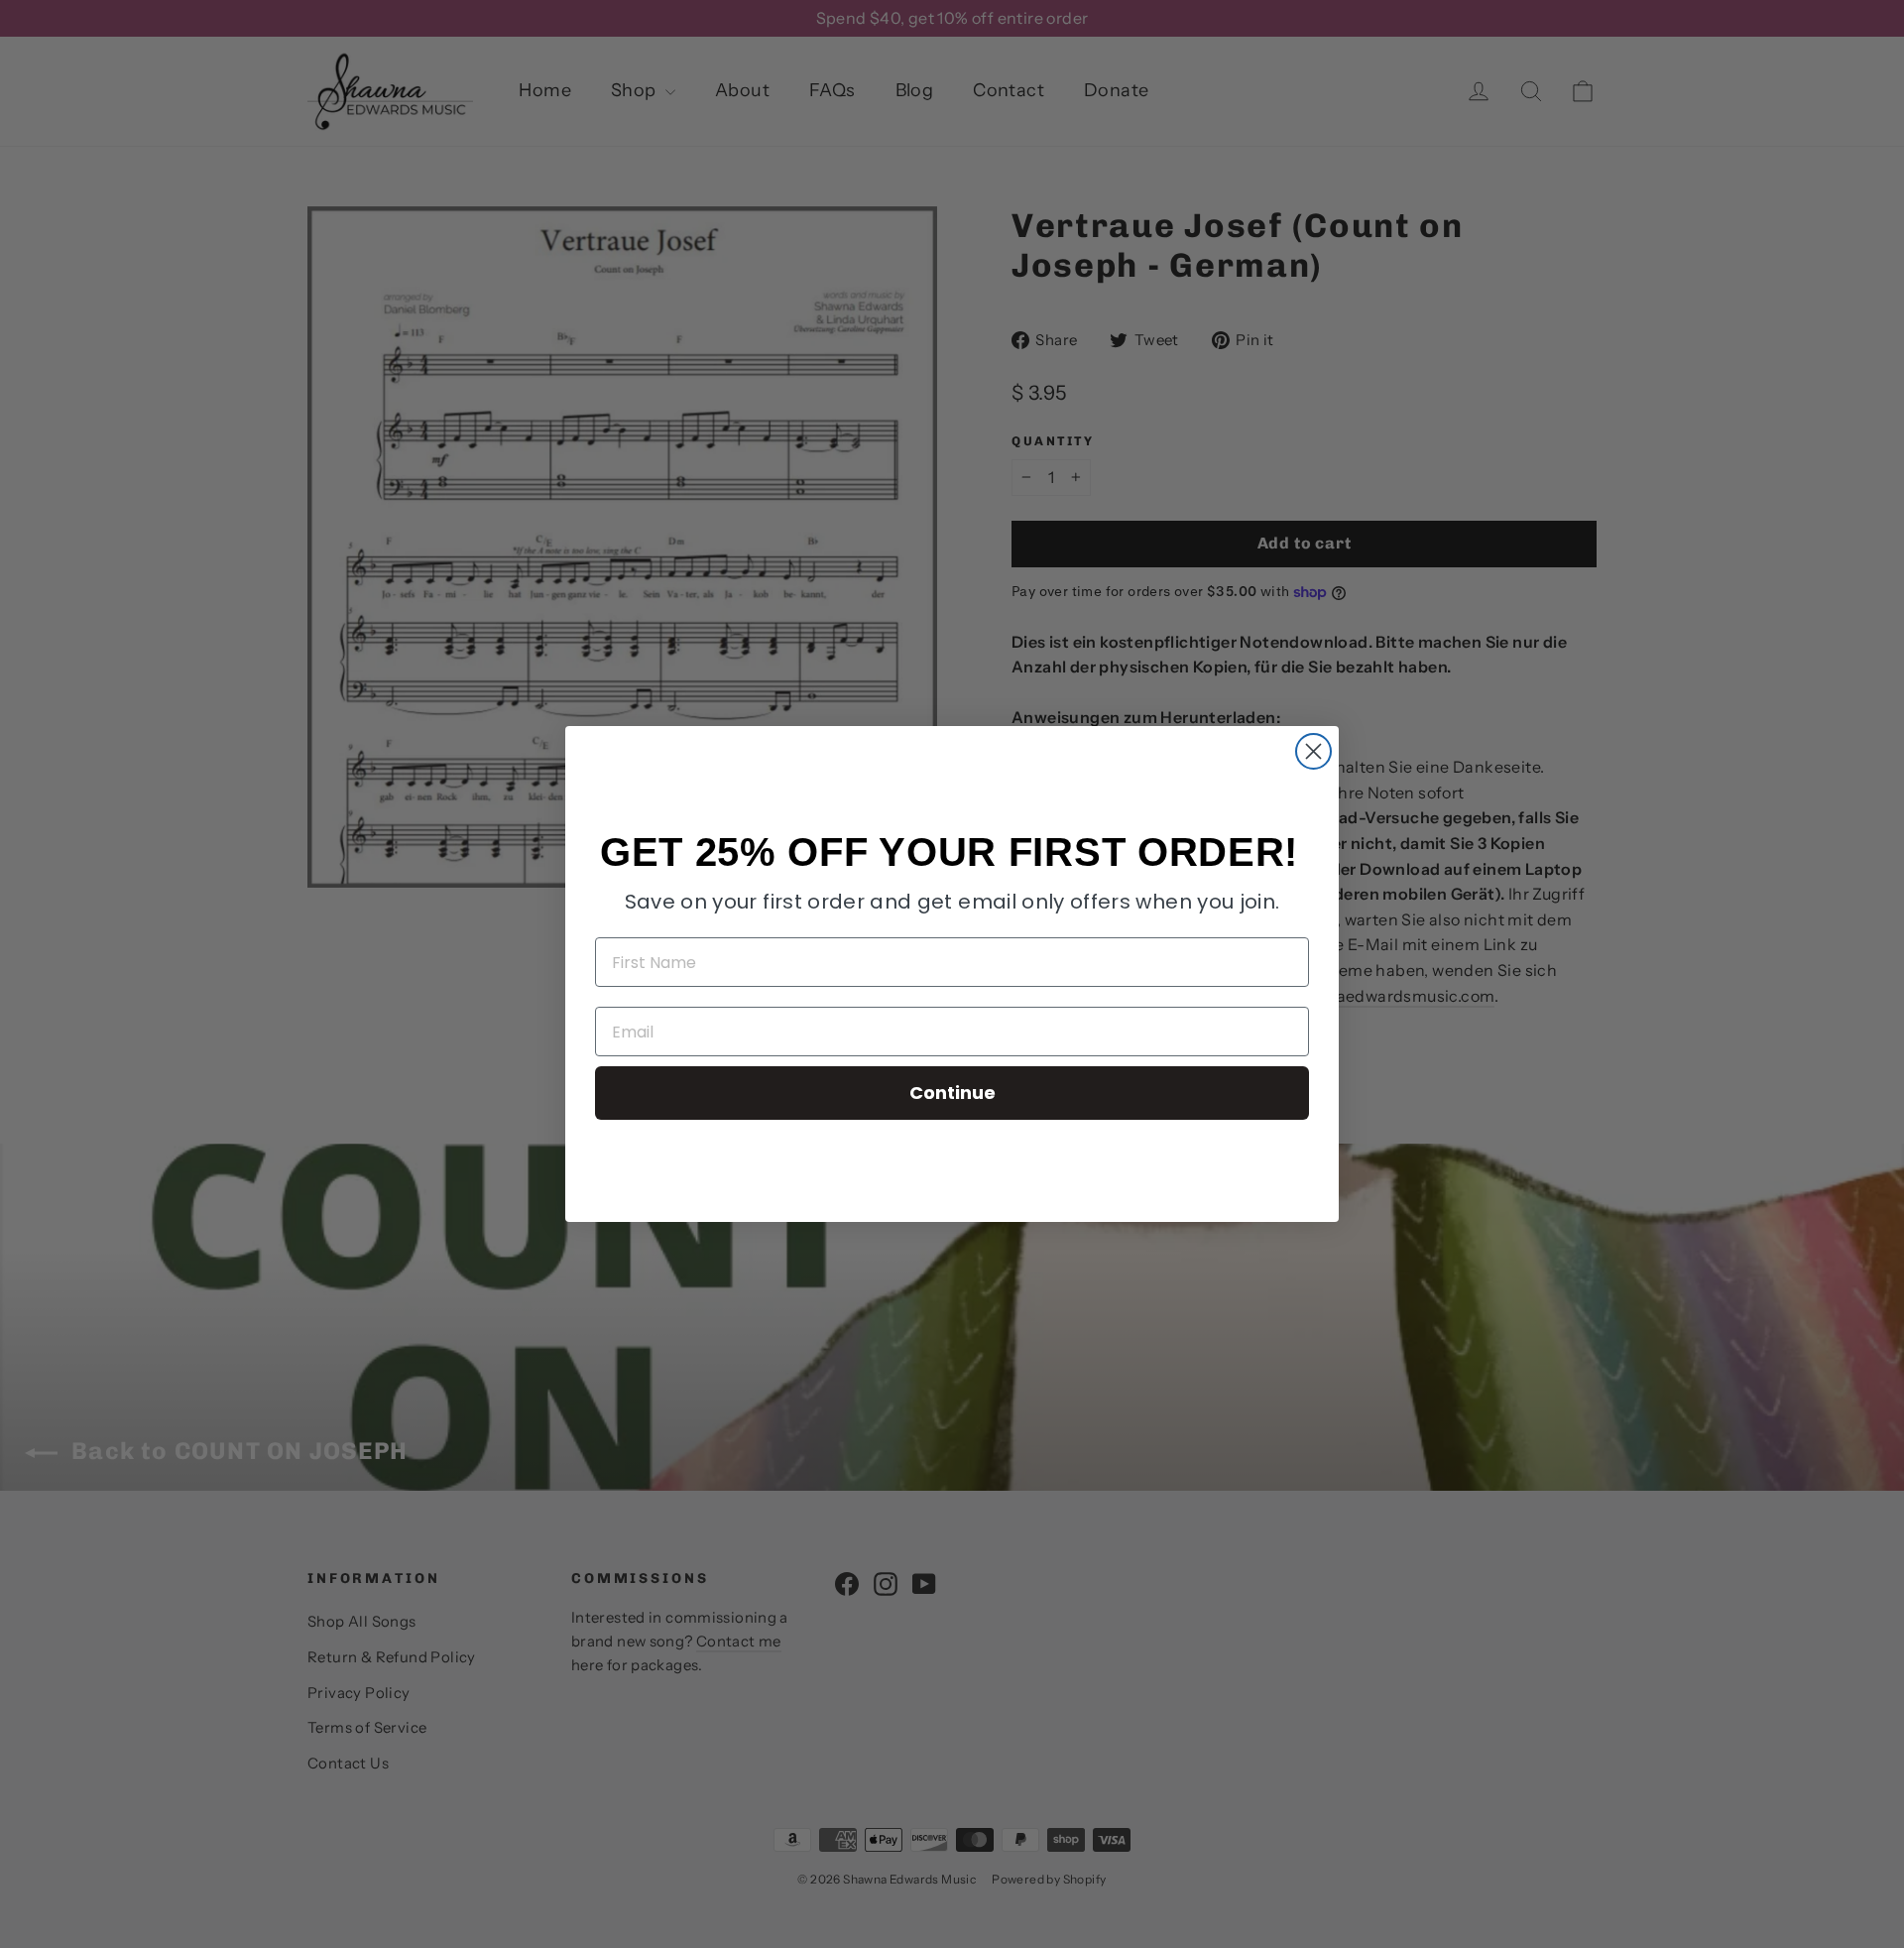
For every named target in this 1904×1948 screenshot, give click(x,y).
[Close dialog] (1313, 751)
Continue (952, 1093)
